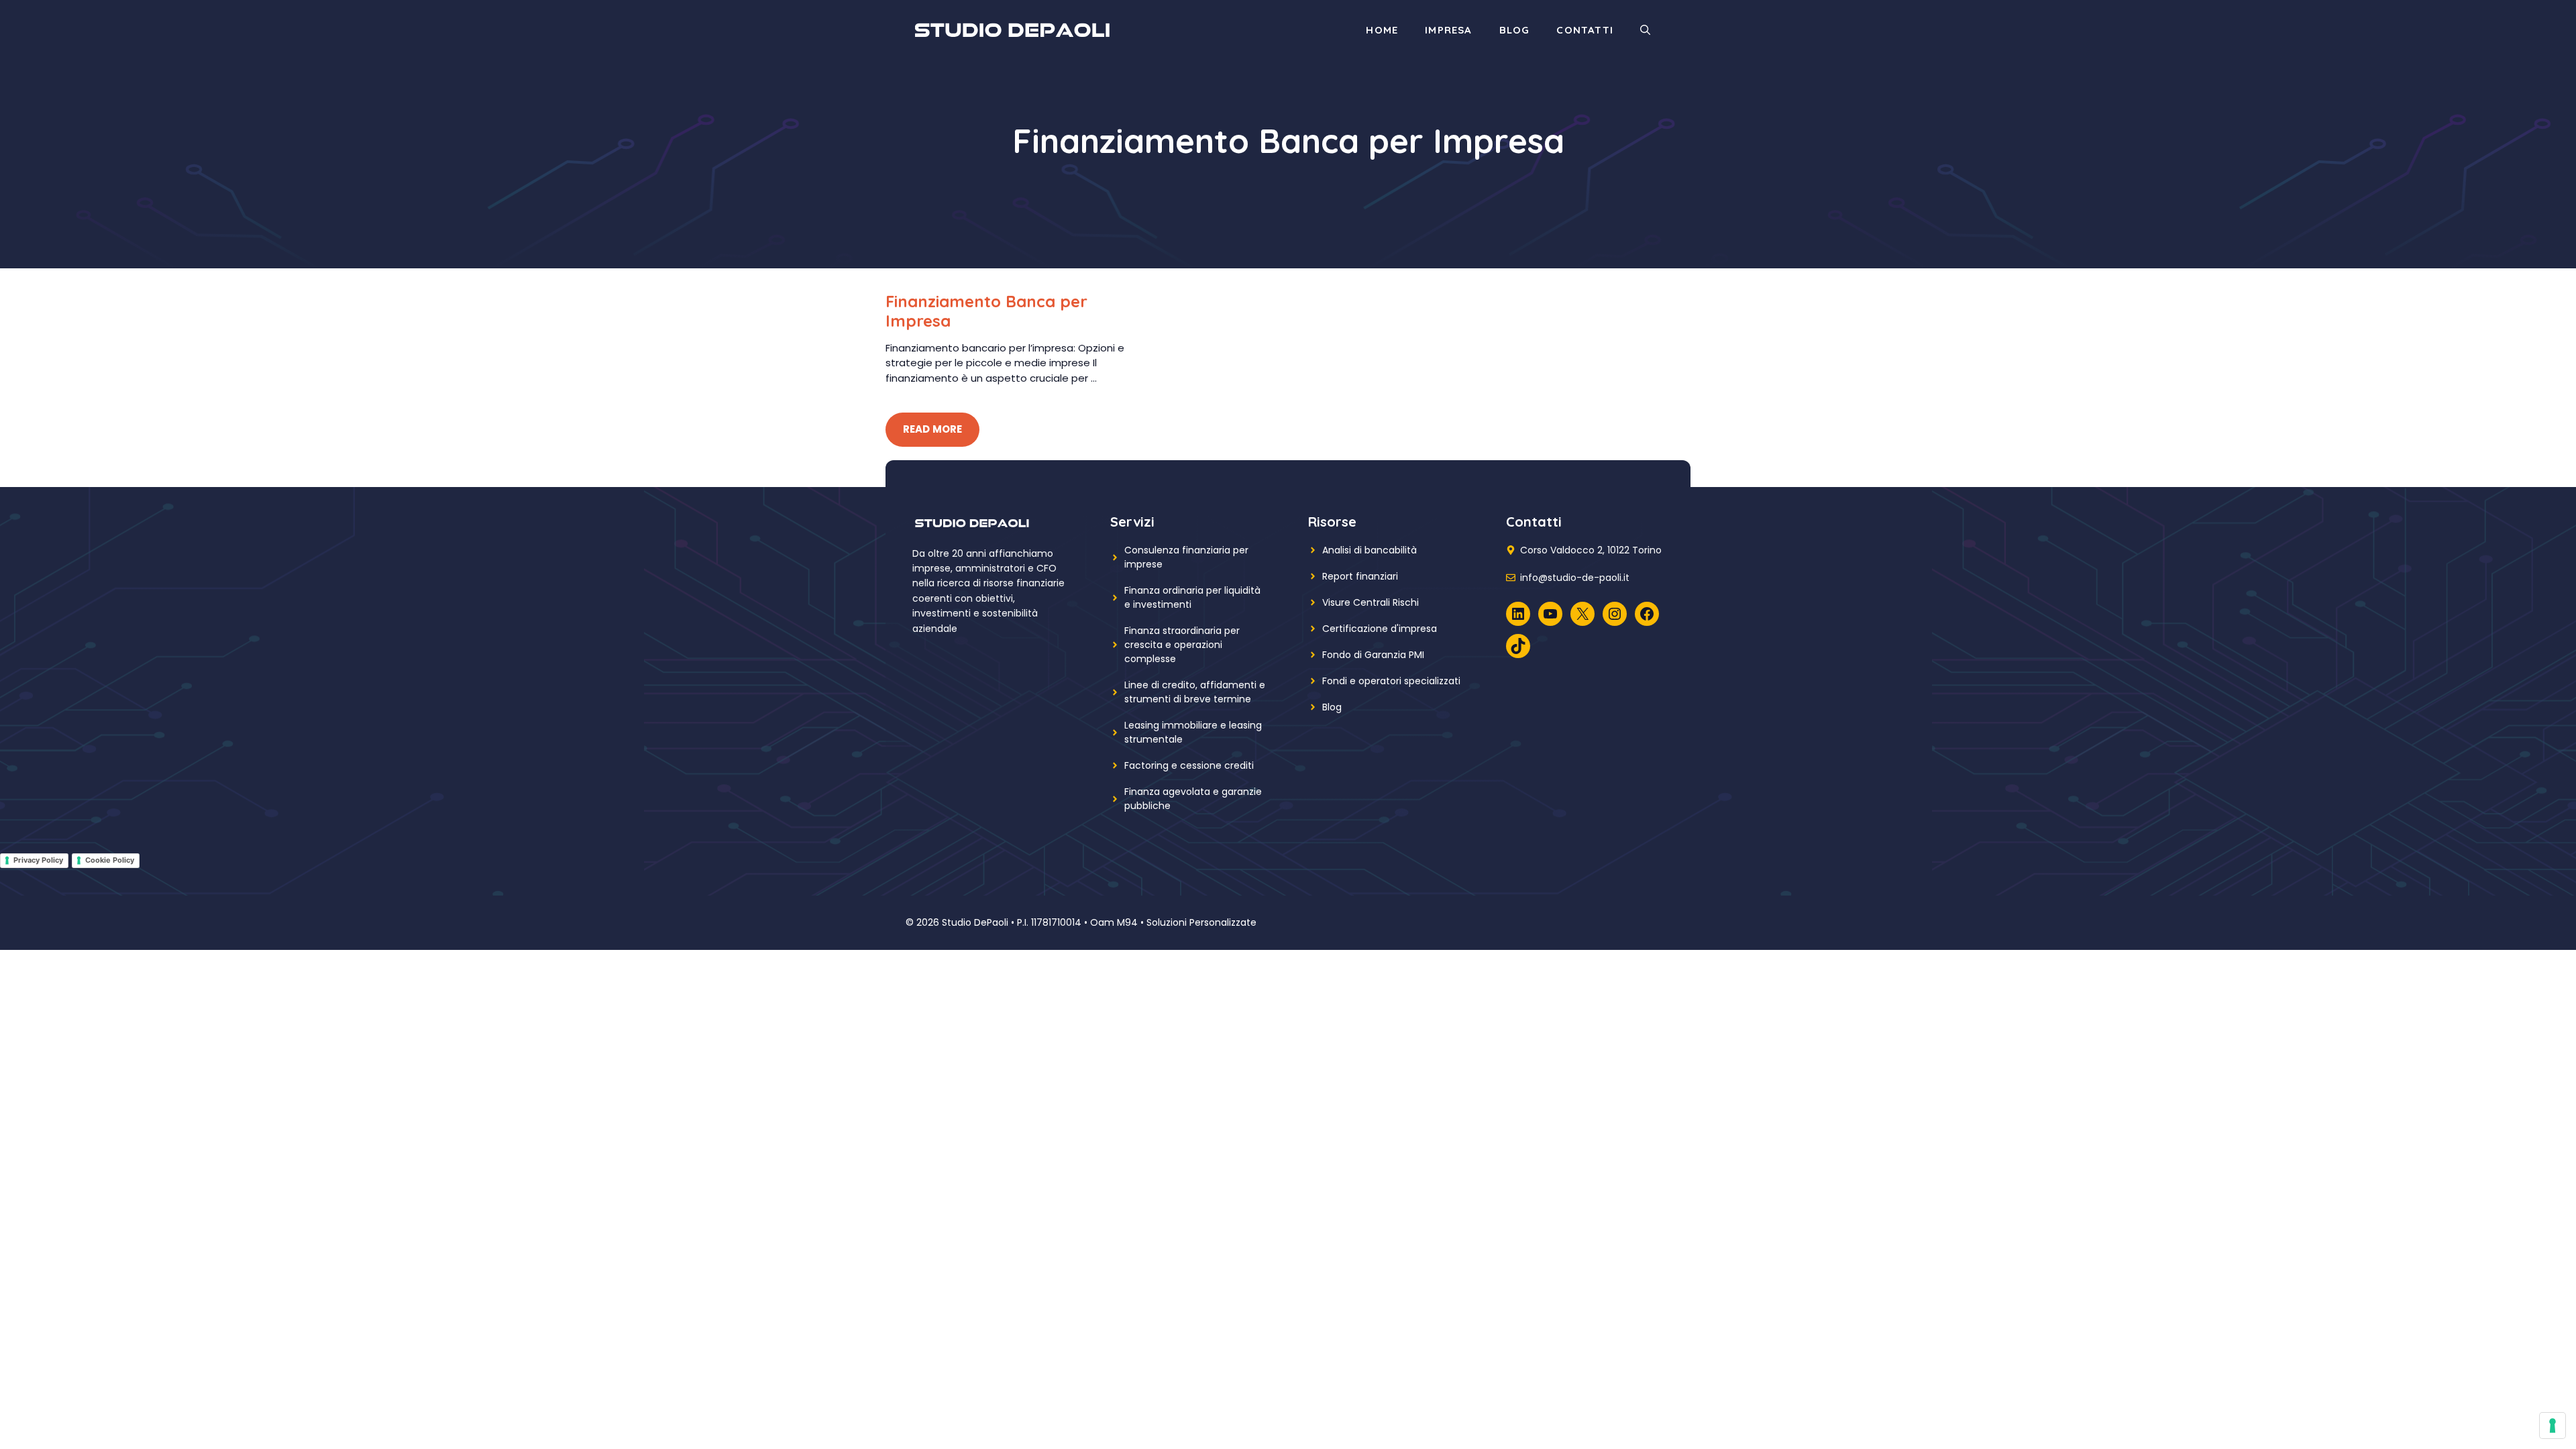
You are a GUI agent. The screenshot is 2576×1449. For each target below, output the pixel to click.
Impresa (1448, 30)
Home (1382, 30)
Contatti (1585, 30)
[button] (1645, 30)
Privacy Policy (38, 860)
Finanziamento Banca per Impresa (986, 311)
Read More (932, 429)
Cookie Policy (110, 860)
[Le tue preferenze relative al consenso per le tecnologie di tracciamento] (2553, 1426)
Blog (1515, 30)
